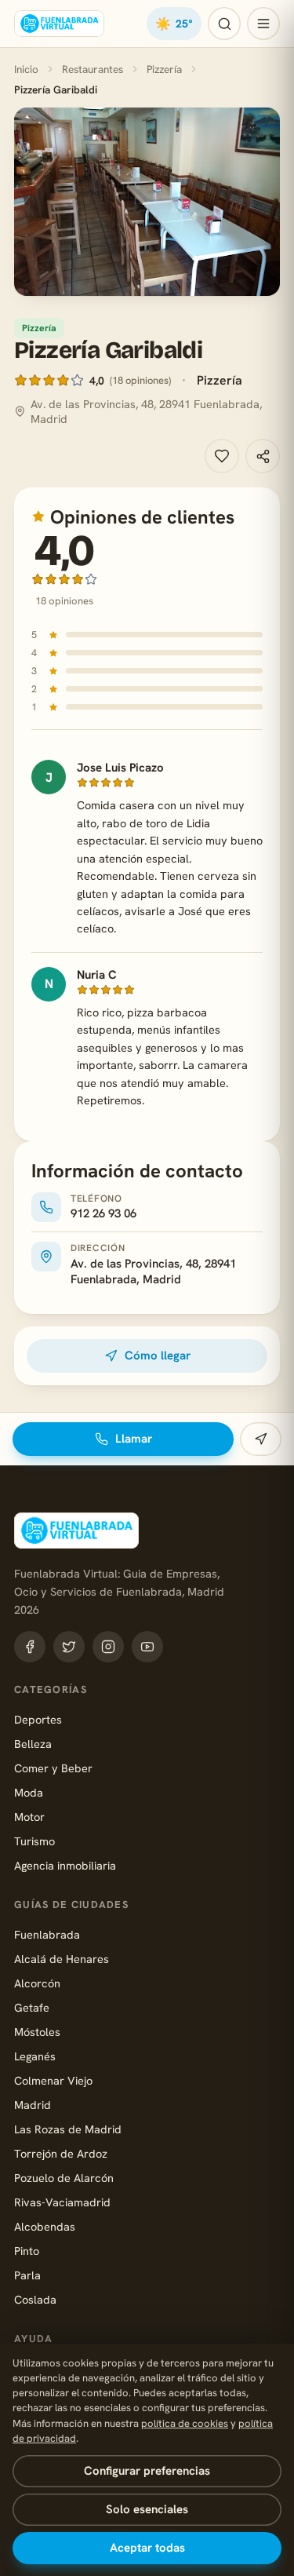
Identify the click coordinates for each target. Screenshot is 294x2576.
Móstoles (37, 2032)
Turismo (34, 1841)
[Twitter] (69, 1647)
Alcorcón (37, 1983)
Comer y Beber (53, 1768)
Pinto (27, 2251)
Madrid (33, 2105)
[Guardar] (222, 456)
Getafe (32, 2007)
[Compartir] (263, 456)
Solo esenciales (147, 2509)
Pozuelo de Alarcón (64, 2178)
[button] (147, 202)
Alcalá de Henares (62, 1959)
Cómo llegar (158, 1356)
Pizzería (164, 69)
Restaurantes (93, 69)
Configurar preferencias (147, 2471)
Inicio (26, 69)
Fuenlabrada (47, 1934)
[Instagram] (108, 1647)
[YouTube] (147, 1647)
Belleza (33, 1744)
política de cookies (185, 2423)
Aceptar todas (147, 2548)
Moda (29, 1792)
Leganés (35, 2056)
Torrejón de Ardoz (61, 2153)
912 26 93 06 (103, 1213)
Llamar (134, 1439)
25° (174, 24)
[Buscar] (224, 24)
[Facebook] (30, 1647)
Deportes (38, 1719)
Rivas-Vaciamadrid (62, 2202)
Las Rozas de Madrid (68, 2129)
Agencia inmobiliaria (65, 1865)
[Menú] (263, 24)
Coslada (35, 2299)
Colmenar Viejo (53, 2080)
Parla (27, 2275)
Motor (29, 1817)
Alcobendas (45, 2226)
